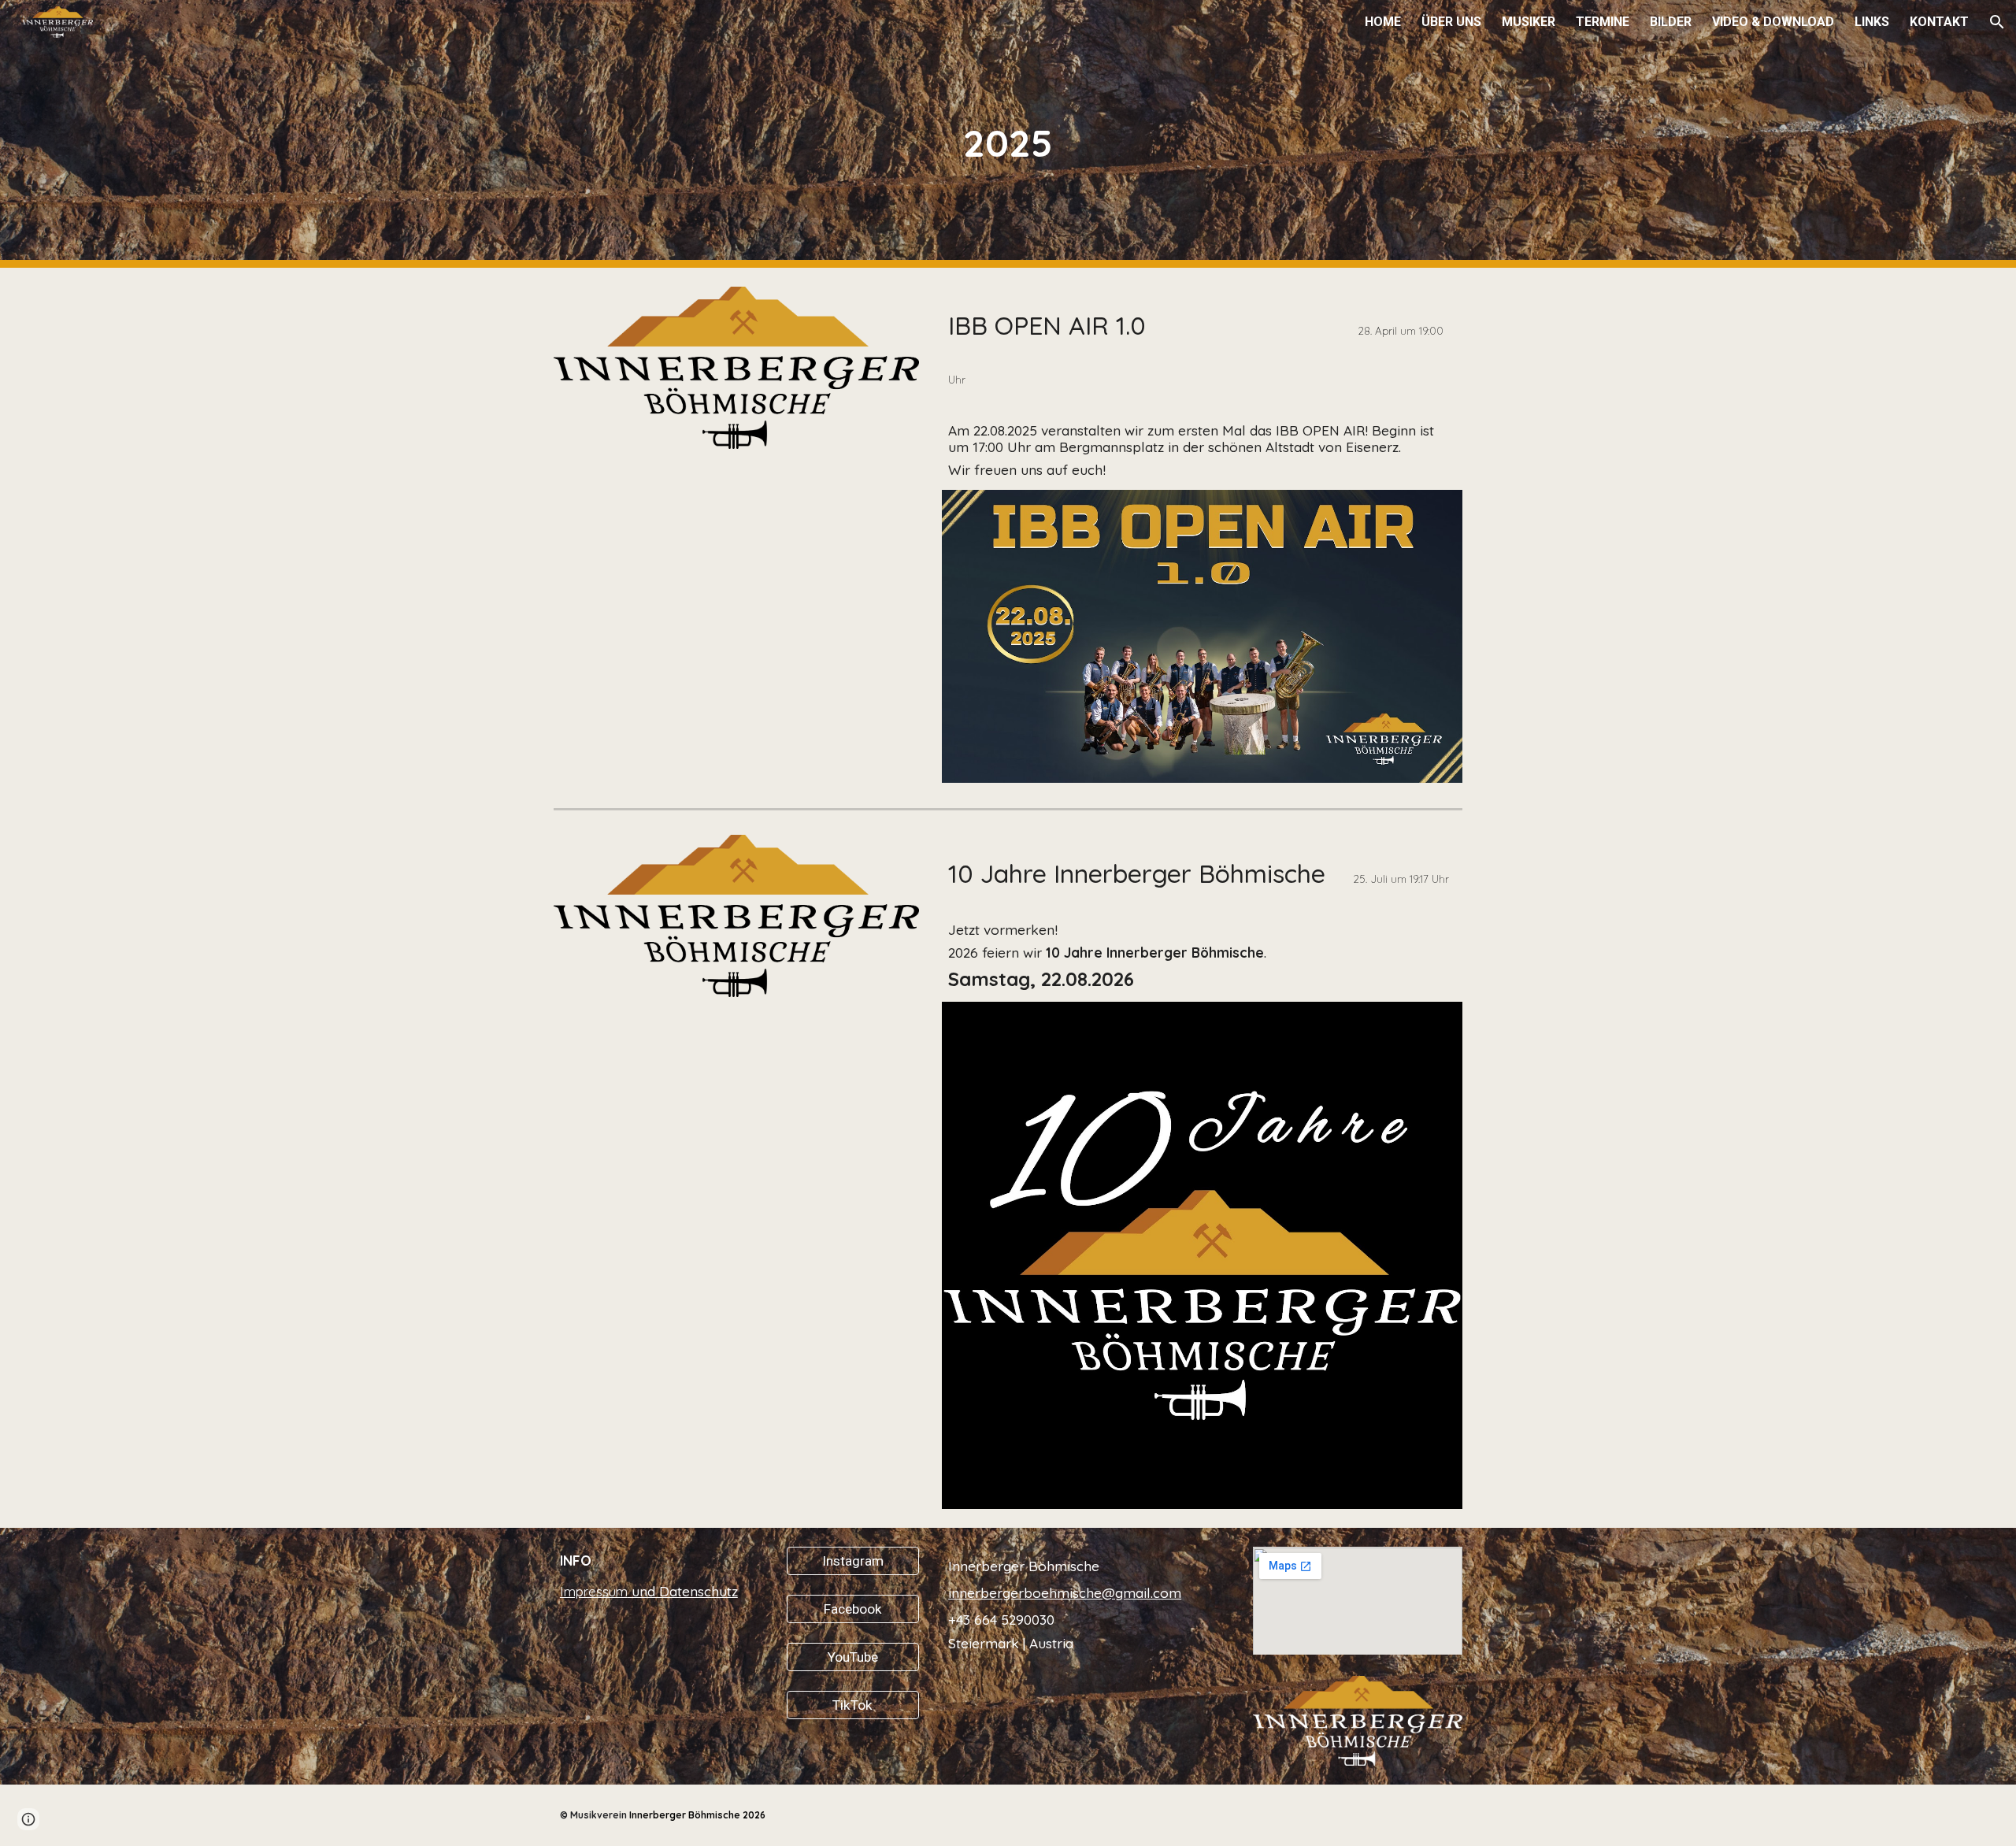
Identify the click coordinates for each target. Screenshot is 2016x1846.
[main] (1008, 134)
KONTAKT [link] (1939, 22)
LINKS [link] (1872, 22)
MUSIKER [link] (1529, 22)
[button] (1997, 22)
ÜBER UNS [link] (1451, 22)
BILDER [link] (1671, 22)
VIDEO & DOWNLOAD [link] (1773, 22)
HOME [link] (1383, 22)
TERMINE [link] (1603, 22)
